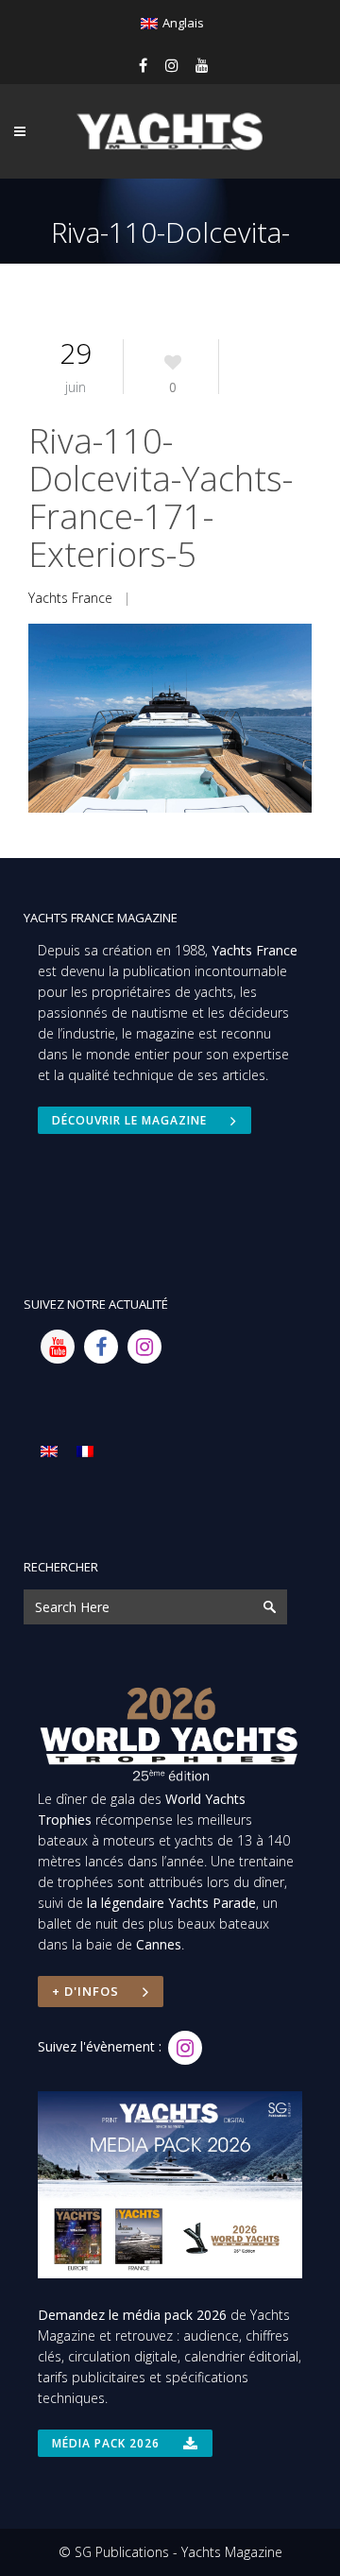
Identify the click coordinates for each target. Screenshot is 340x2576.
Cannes (159, 1944)
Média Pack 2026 (106, 2443)
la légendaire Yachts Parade (171, 1903)
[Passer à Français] (85, 1451)
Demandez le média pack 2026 (132, 2315)
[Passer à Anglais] (49, 1451)
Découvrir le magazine (129, 1120)
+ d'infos (85, 1991)
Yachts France (70, 598)
